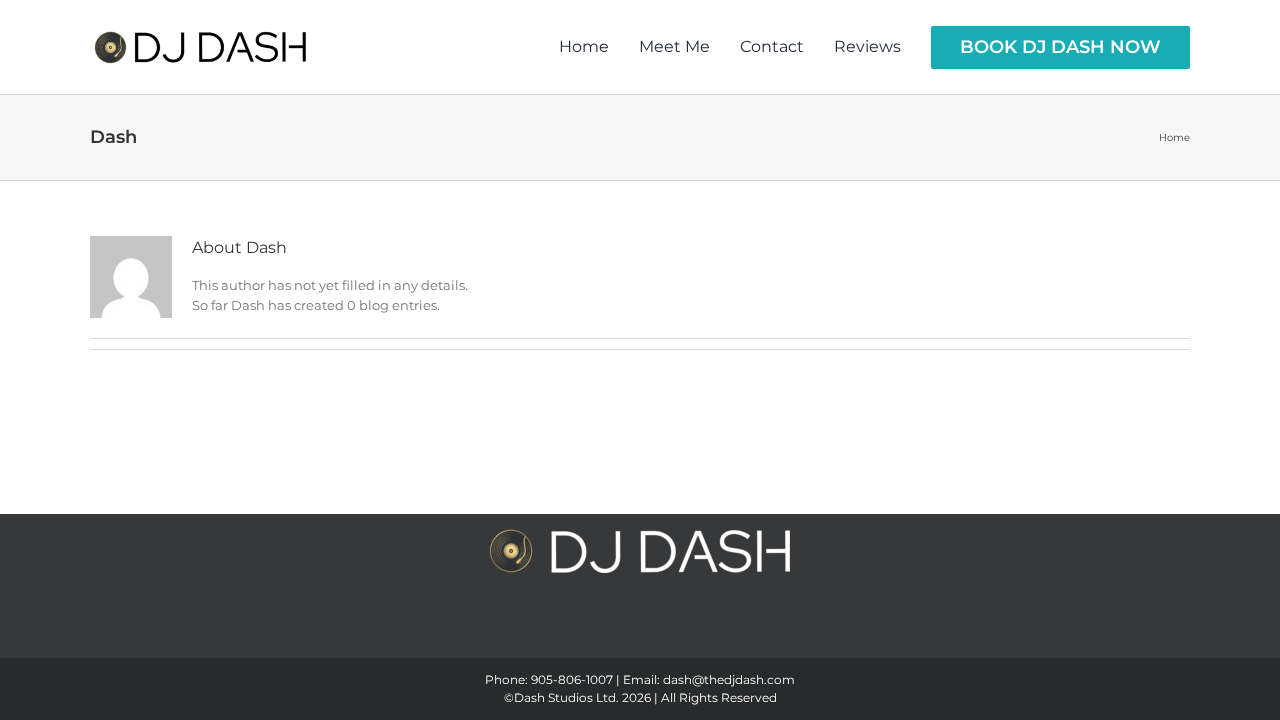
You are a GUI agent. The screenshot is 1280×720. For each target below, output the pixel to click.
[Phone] (685, 633)
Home (1174, 137)
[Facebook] (595, 633)
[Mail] (655, 633)
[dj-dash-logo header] (200, 47)
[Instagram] (625, 633)
